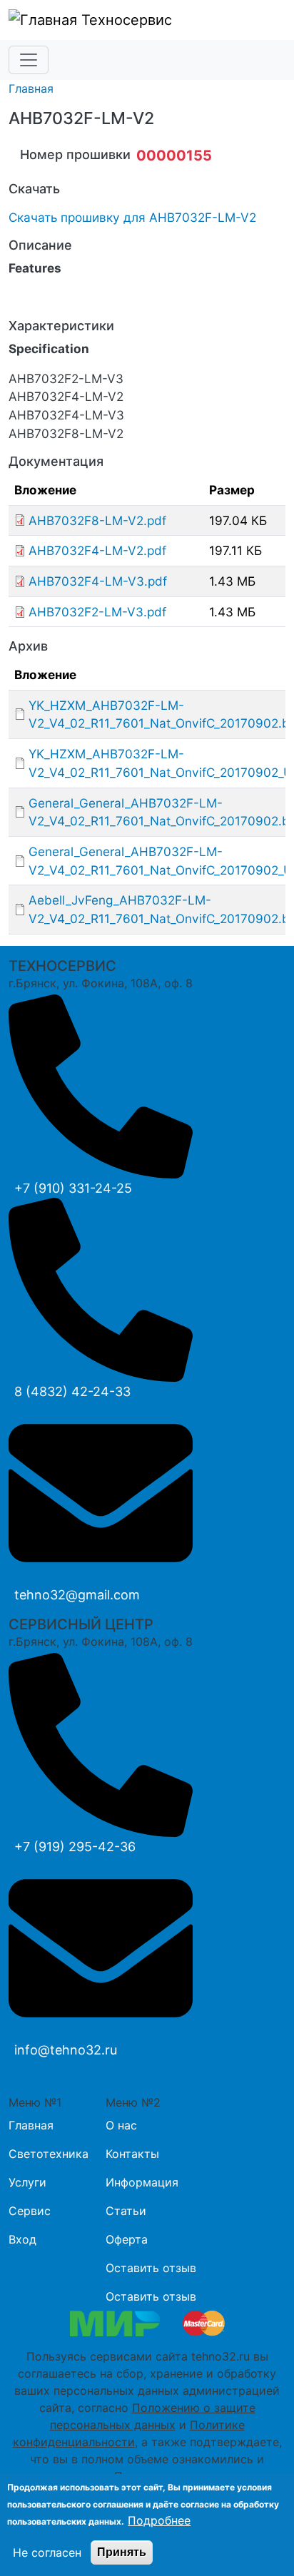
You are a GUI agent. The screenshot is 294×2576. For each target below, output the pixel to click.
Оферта (127, 2239)
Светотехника (49, 2154)
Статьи (126, 2211)
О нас (121, 2125)
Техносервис (125, 20)
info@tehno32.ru (66, 2050)
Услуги (27, 2182)
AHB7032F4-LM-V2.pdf (97, 550)
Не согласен (47, 2552)
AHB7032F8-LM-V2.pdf (97, 520)
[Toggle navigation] (29, 60)
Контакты (132, 2154)
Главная (31, 88)
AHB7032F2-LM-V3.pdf (97, 612)
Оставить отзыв (151, 2268)
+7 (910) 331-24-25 (73, 1188)
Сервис (30, 2211)
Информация (142, 2182)
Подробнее (159, 2520)
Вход (22, 2239)
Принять (122, 2552)
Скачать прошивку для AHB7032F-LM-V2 (132, 217)
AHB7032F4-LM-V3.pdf (98, 581)
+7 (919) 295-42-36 (75, 1847)
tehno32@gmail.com (77, 1595)
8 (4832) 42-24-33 (72, 1391)
